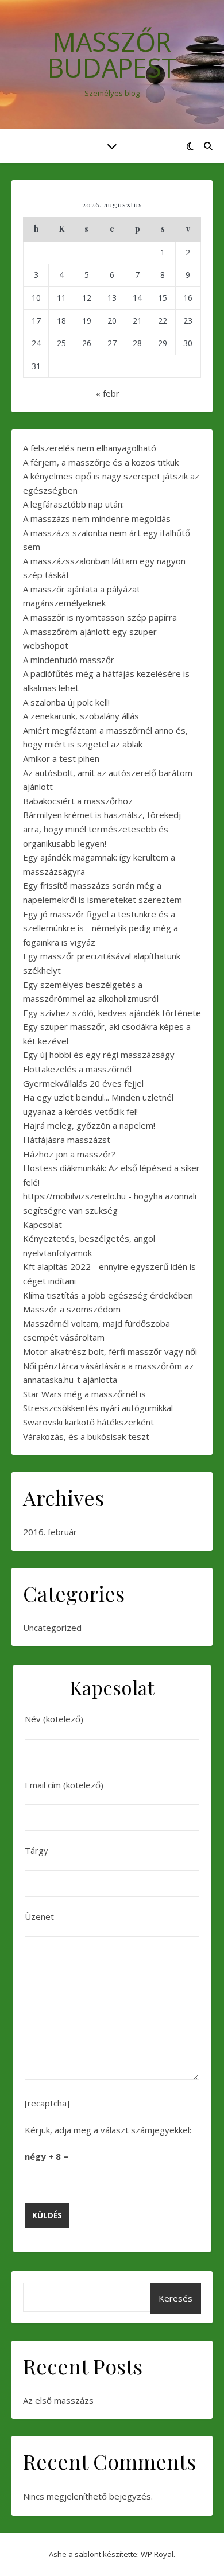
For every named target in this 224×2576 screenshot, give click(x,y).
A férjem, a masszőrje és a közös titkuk (101, 462)
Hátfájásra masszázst (67, 1140)
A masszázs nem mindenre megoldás (97, 518)
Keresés (175, 2298)
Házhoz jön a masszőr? (69, 1154)
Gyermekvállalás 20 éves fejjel (83, 1083)
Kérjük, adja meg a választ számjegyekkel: (108, 2130)
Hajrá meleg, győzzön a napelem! (89, 1125)
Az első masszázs (58, 2400)
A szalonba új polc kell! (66, 702)
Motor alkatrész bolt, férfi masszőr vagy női (110, 1351)
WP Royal (157, 2554)
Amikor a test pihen (61, 758)
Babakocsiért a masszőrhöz (78, 801)
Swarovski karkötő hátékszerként (88, 1422)
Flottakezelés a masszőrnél (77, 1069)
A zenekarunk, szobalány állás (81, 716)
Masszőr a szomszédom (72, 1309)
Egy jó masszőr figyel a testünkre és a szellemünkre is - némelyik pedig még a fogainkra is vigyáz (101, 928)
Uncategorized (52, 1628)
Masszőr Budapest (112, 55)
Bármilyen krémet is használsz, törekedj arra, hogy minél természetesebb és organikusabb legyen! (102, 829)
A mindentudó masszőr (69, 660)
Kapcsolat (43, 1225)
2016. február (50, 1532)
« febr (108, 393)
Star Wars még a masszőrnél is (84, 1394)
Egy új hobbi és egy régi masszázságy (99, 1055)
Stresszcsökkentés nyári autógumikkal (98, 1408)
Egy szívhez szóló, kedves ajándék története (112, 1013)
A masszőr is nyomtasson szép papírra (100, 617)
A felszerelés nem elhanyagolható (90, 448)
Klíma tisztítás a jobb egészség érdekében (108, 1295)
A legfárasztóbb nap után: (74, 504)
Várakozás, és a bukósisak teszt (86, 1436)
